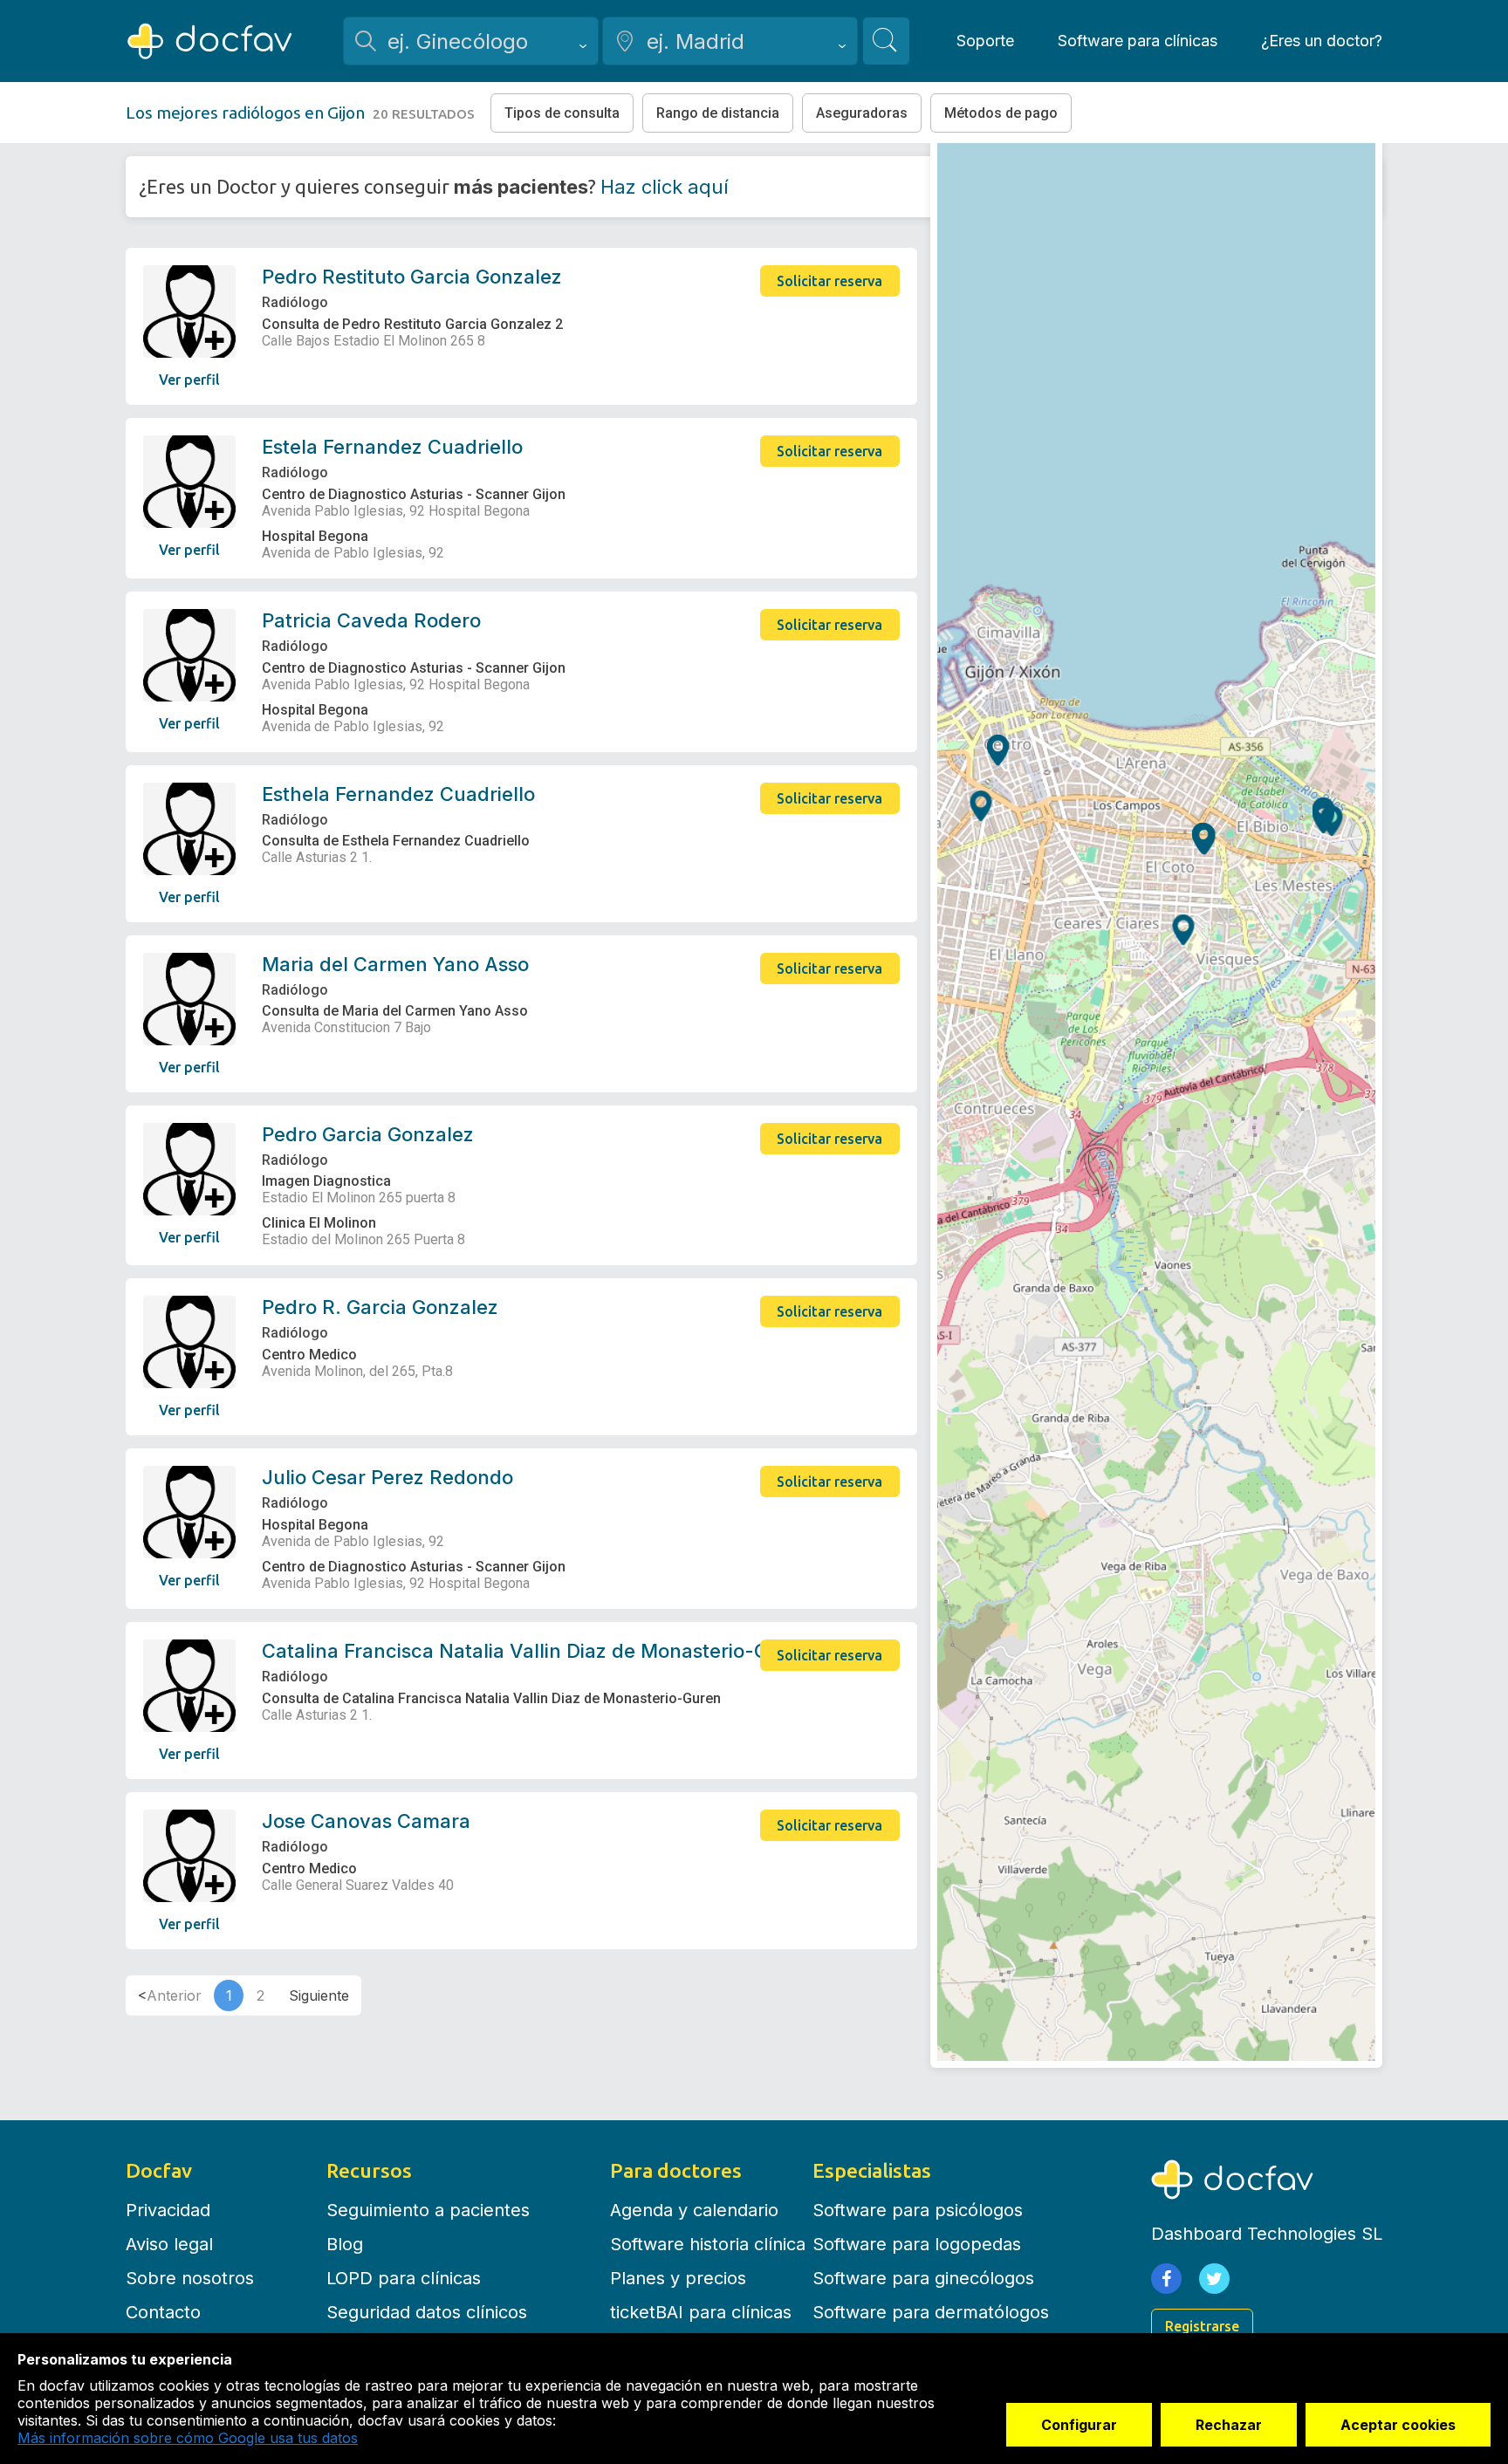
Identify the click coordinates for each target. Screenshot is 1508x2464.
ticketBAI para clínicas (701, 2312)
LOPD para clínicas (404, 2278)
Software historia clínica (708, 2244)
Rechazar (1229, 2425)
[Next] (319, 1995)
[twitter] (1214, 2279)
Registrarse (1202, 2326)
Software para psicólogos (918, 2210)
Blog (345, 2244)
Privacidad (168, 2210)
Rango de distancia (718, 113)
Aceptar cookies (1398, 2425)
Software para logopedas (917, 2244)
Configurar (1079, 2425)
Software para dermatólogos (931, 2312)
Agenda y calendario (694, 2210)
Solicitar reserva (829, 281)
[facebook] (1166, 2279)
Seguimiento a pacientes (428, 2210)
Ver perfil (189, 380)
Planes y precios (678, 2278)
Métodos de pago (1001, 113)
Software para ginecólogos (923, 2278)
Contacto (163, 2312)
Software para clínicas (1138, 41)
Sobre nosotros (190, 2278)
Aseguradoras (862, 113)
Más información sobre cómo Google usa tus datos (188, 2438)
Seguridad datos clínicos (427, 2312)
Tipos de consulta (562, 113)
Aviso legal (169, 2244)
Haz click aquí (665, 187)
